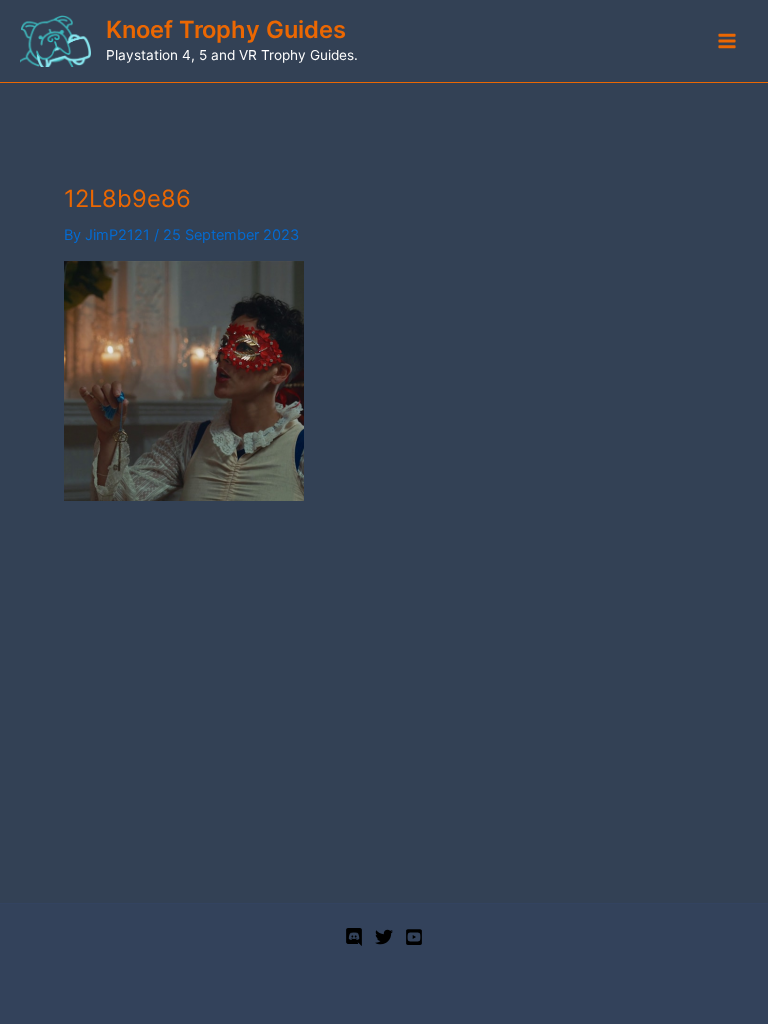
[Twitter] (384, 937)
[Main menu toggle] (727, 41)
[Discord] (354, 937)
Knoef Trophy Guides (226, 29)
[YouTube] (414, 937)
